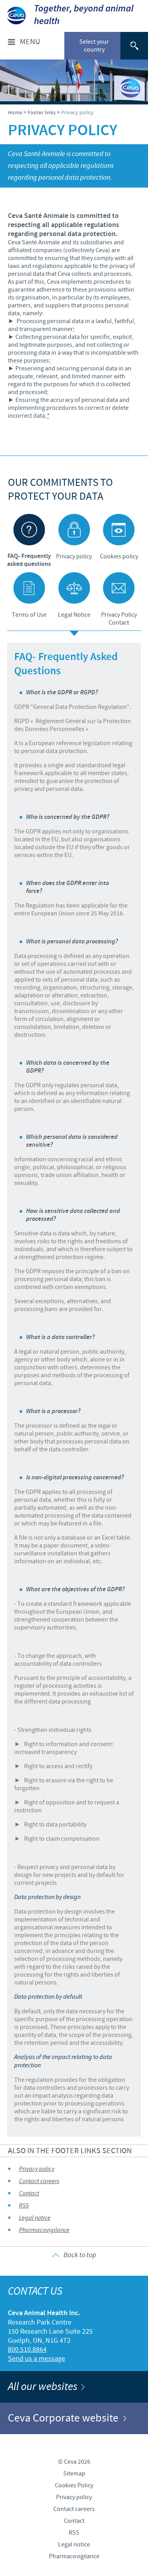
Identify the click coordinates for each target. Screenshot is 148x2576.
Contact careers (39, 2181)
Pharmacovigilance (44, 2230)
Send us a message (37, 2359)
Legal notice (35, 2218)
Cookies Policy (74, 2485)
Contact (29, 2194)
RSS (24, 2206)
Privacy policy (37, 2169)
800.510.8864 (27, 2350)
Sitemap (74, 2474)
